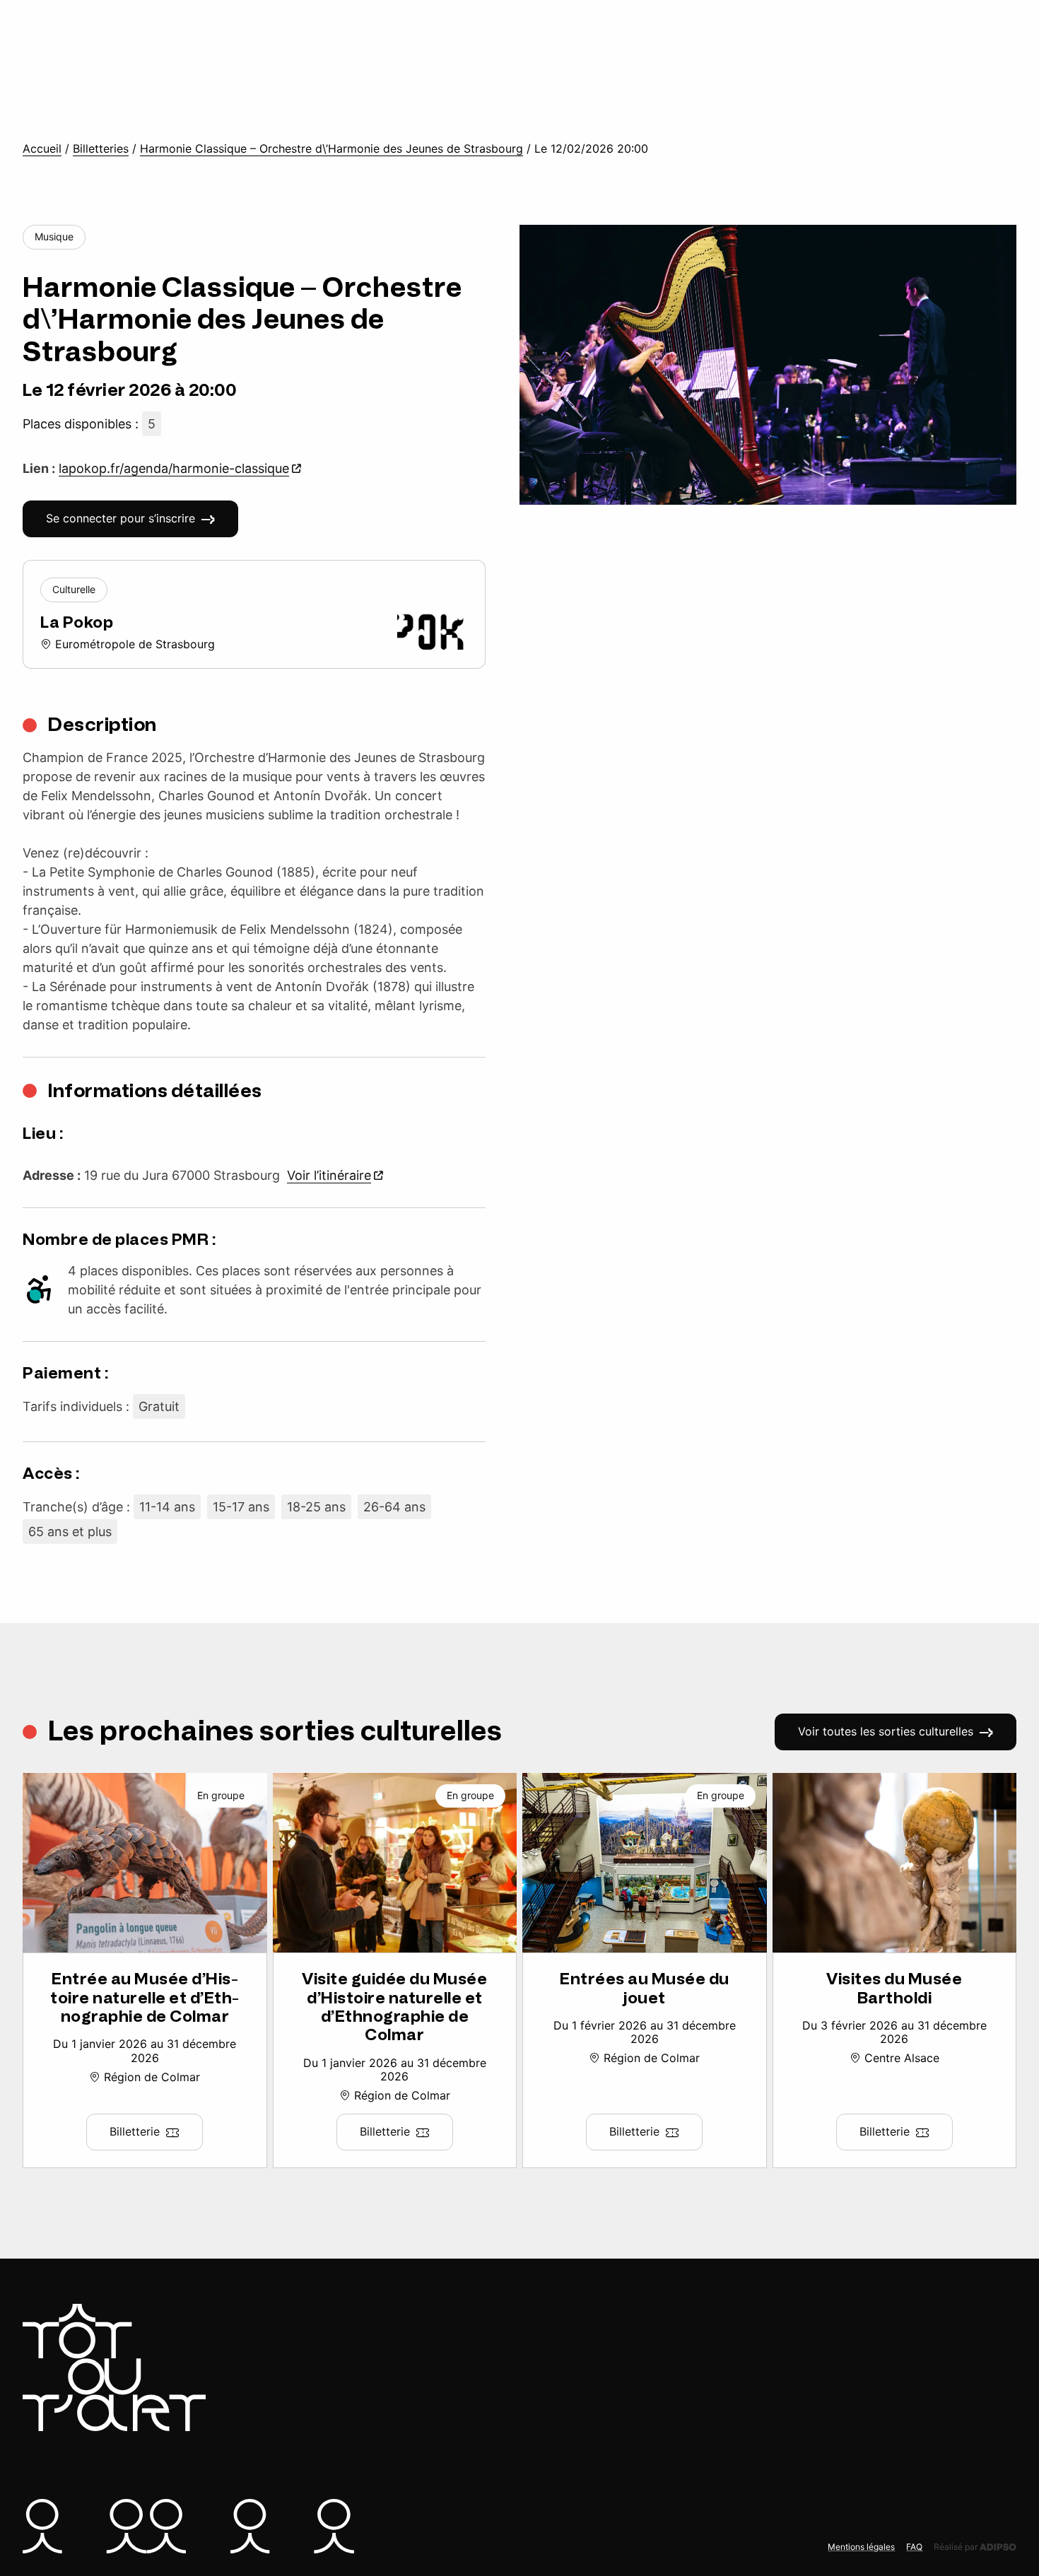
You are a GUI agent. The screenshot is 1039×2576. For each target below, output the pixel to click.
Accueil (42, 149)
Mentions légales (861, 2547)
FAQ (914, 2547)
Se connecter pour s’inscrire (121, 518)
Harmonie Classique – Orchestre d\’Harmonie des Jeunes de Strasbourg (331, 149)
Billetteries (101, 149)
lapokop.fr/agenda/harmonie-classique (174, 468)
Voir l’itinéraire (329, 1175)
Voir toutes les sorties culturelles (886, 1731)
